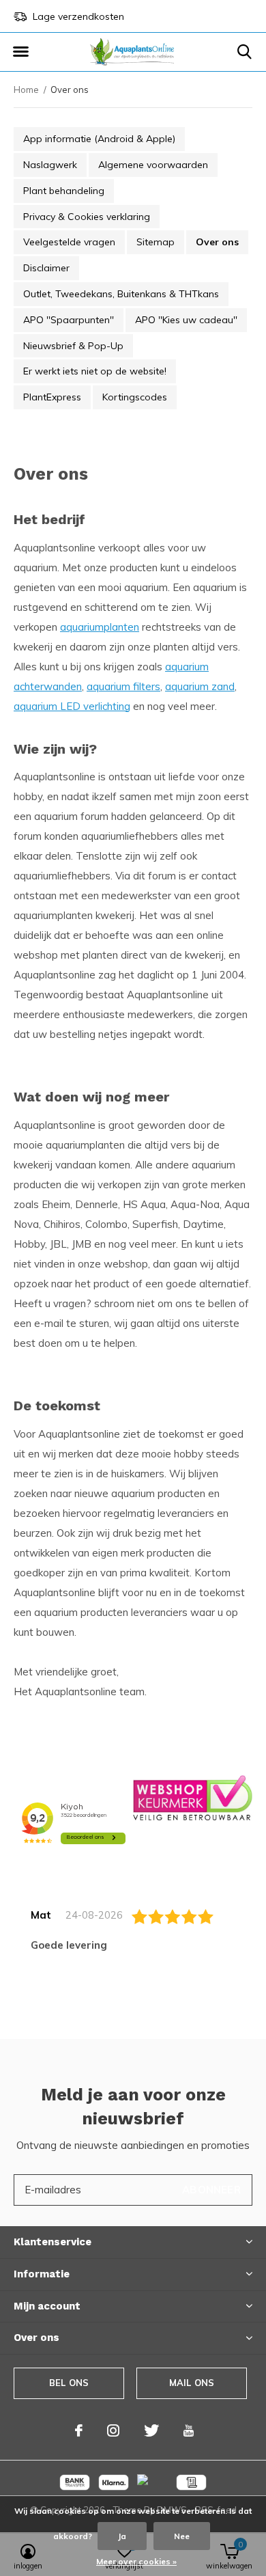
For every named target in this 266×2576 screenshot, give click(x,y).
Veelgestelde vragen (69, 242)
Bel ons (69, 2383)
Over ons (217, 242)
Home (26, 90)
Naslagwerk (50, 165)
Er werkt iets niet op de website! (95, 371)
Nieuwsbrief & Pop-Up (73, 346)
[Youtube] (189, 2430)
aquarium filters (123, 686)
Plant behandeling (64, 191)
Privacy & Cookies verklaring (87, 217)
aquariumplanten (100, 627)
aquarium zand (200, 686)
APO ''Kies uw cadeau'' (186, 320)
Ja (122, 2536)
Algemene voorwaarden (153, 165)
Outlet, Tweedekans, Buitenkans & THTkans (121, 294)
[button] (20, 52)
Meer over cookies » (136, 2561)
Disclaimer (46, 268)
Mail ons (192, 2383)
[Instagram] (113, 2430)
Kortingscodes (135, 397)
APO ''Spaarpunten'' (69, 320)
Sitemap (156, 242)
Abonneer (211, 2190)
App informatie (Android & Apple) (99, 139)
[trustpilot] (193, 1797)
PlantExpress (52, 397)
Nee (182, 2536)
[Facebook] (79, 2430)
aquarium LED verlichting (72, 706)
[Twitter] (151, 2430)
